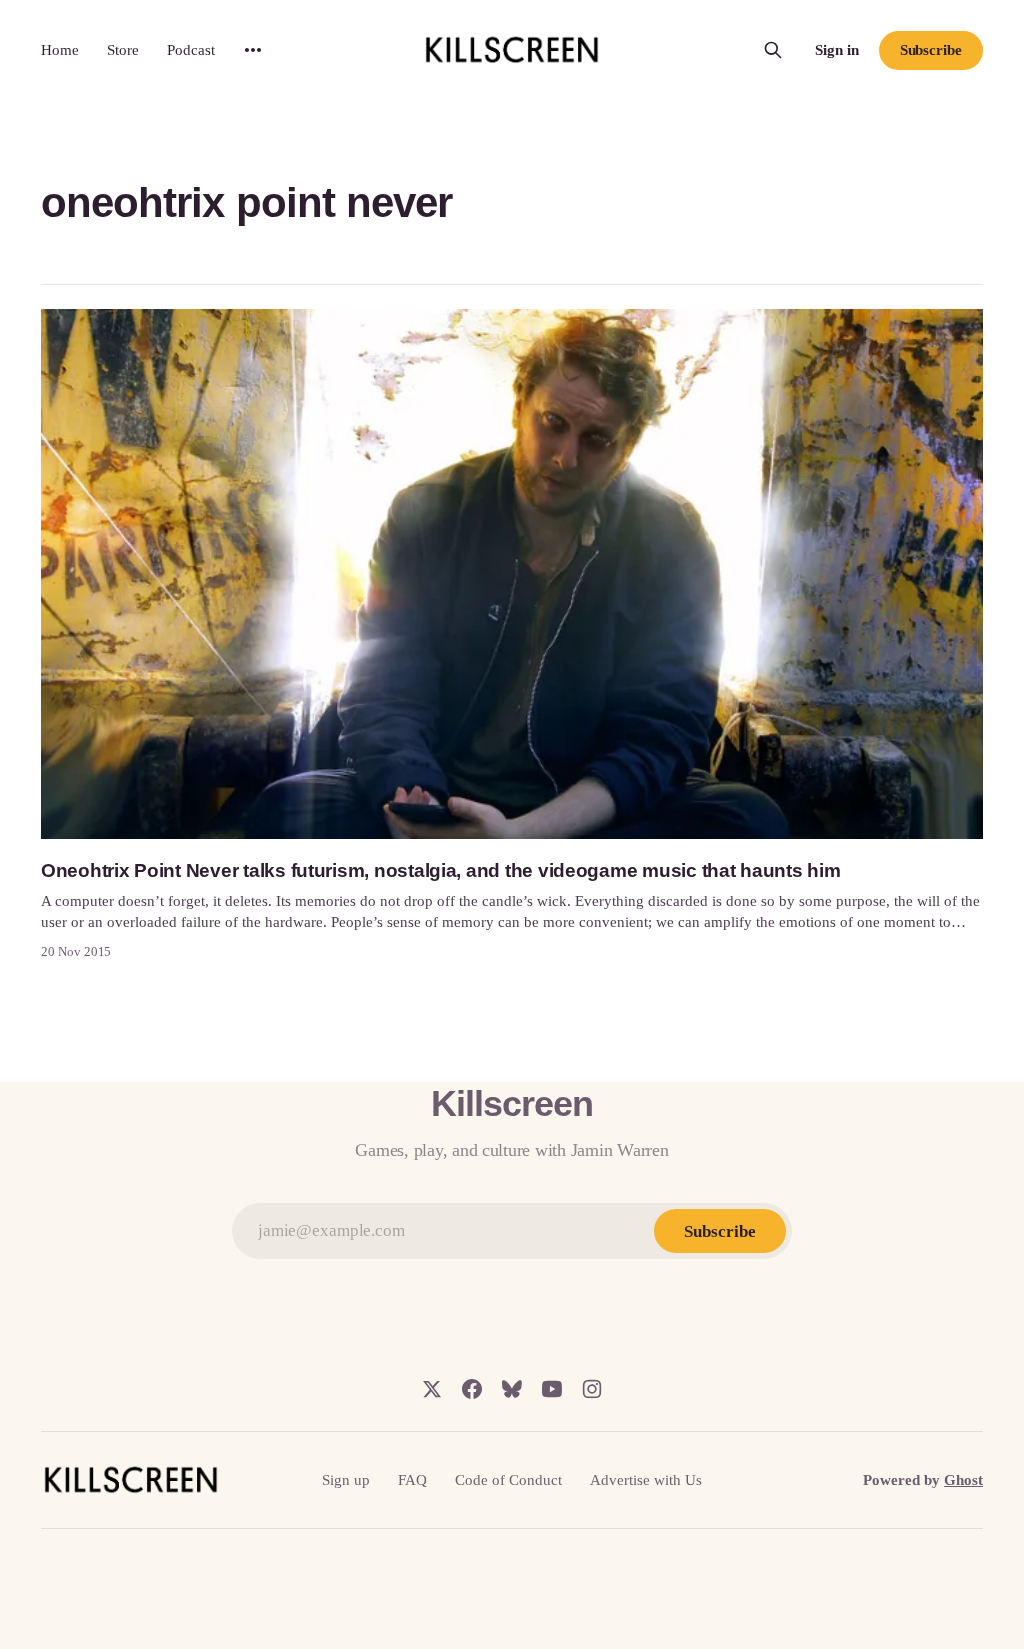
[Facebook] (472, 1389)
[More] (253, 50)
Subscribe (931, 50)
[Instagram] (592, 1389)
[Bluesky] (512, 1389)
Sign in (837, 50)
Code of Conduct (508, 1480)
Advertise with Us (646, 1480)
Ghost (963, 1480)
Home (60, 50)
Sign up (346, 1480)
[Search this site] (773, 50)
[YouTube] (552, 1389)
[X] (432, 1389)
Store (123, 50)
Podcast (191, 50)
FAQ (412, 1480)
